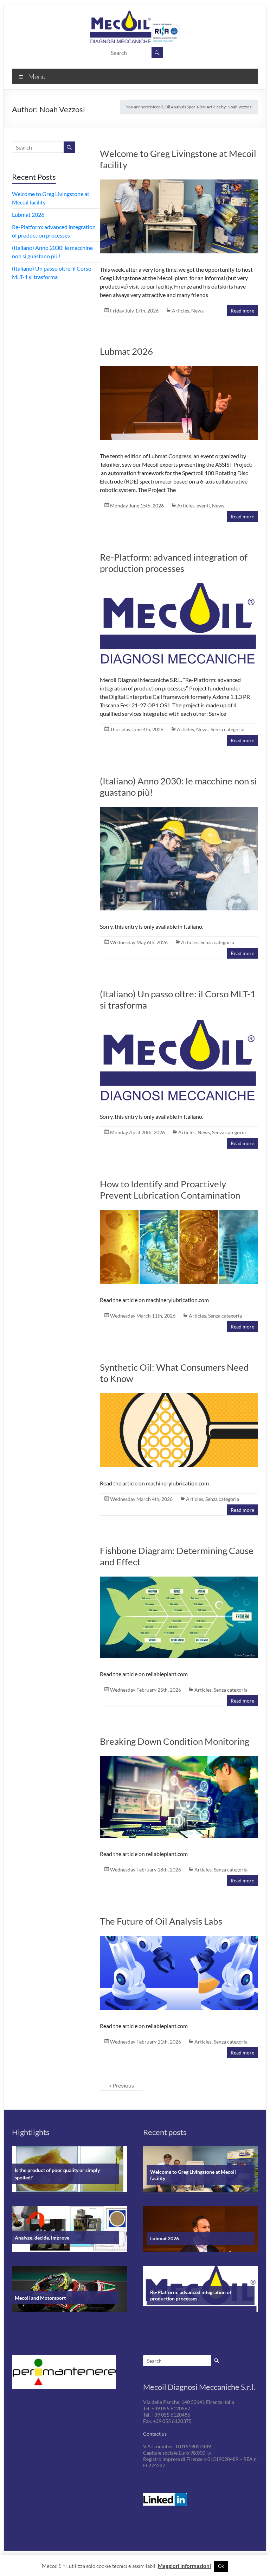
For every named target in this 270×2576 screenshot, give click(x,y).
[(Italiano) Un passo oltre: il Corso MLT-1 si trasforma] (179, 1062)
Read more (242, 311)
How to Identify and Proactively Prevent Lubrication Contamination (170, 1189)
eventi (203, 506)
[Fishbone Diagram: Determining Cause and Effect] (179, 1620)
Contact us (155, 2434)
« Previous (121, 2085)
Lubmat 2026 (126, 351)
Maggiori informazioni (184, 2566)
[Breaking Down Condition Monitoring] (179, 1799)
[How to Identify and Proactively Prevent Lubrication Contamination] (179, 1249)
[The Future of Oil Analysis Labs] (179, 1975)
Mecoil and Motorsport (40, 2298)
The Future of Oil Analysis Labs (161, 1921)
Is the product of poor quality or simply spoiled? (57, 2174)
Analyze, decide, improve (42, 2238)
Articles (181, 311)
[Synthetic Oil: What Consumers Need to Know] (179, 1432)
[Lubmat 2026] (179, 405)
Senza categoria (227, 729)
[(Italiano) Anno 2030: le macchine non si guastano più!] (179, 861)
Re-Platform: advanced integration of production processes (174, 563)
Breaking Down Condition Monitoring (175, 1741)
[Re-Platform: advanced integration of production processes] (179, 626)
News (197, 311)
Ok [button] (221, 2566)
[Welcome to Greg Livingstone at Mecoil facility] (179, 219)
